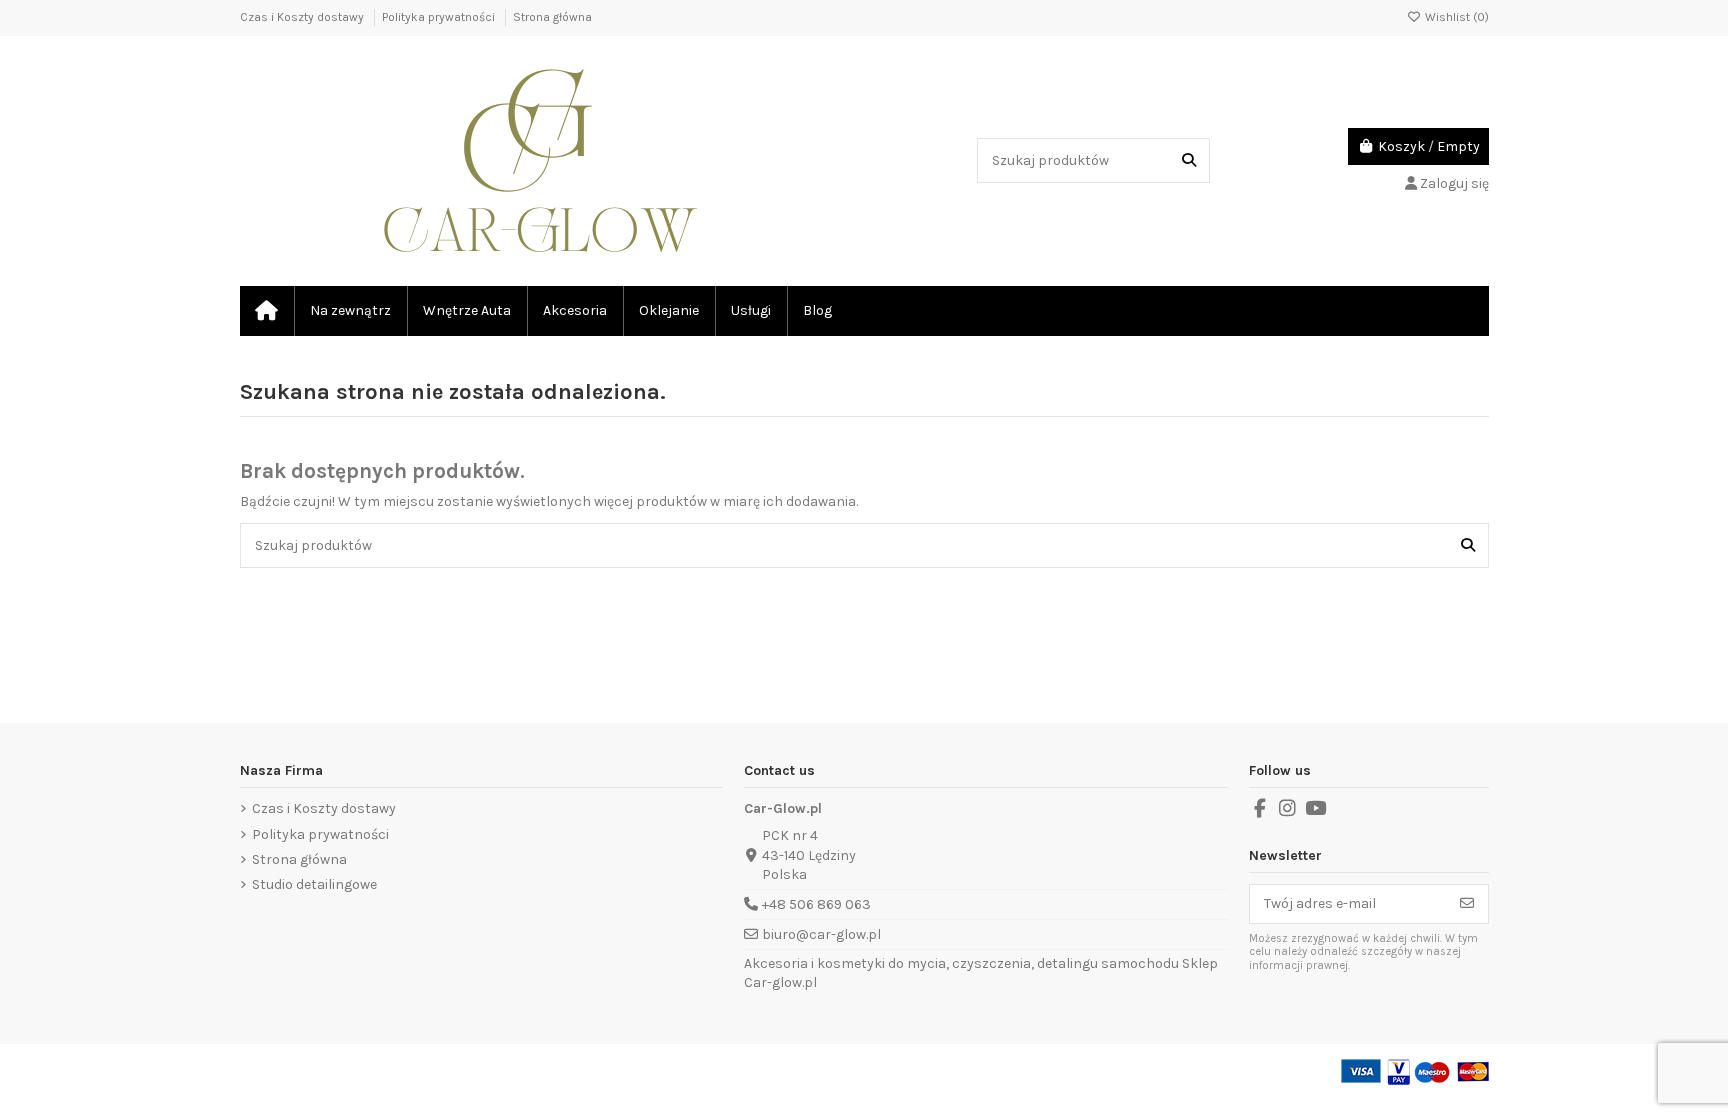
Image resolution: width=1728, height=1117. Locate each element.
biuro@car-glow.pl (821, 934)
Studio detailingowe (314, 884)
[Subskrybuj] (1467, 904)
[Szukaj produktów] (1189, 160)
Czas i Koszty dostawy (303, 17)
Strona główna (552, 17)
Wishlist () (1455, 17)
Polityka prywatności (440, 17)
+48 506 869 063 (816, 904)
